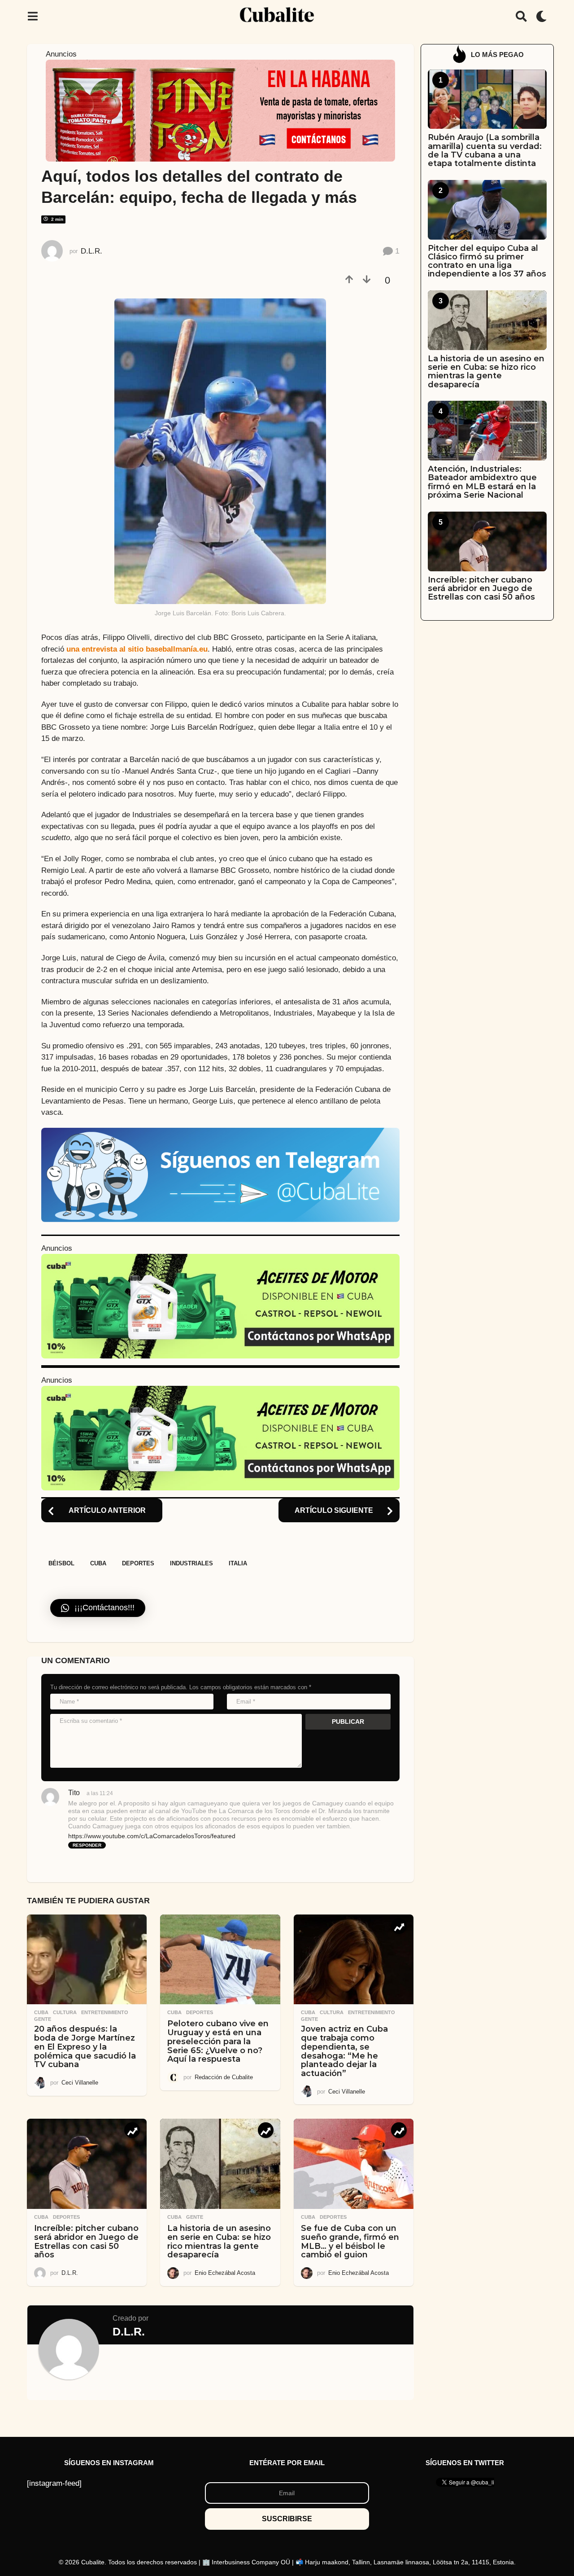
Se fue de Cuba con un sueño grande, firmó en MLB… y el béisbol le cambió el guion (350, 2241)
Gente (43, 2019)
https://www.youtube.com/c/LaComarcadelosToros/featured (152, 1836)
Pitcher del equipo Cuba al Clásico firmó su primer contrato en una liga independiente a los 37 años (487, 261)
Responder (87, 1845)
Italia (238, 1563)
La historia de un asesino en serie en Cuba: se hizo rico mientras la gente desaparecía (219, 2241)
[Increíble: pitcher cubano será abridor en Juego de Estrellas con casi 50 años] (87, 2164)
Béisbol (61, 1563)
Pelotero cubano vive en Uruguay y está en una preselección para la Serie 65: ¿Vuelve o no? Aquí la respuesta (218, 2041)
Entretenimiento (105, 2012)
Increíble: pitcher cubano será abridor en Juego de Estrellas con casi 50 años (86, 2241)
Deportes (138, 1563)
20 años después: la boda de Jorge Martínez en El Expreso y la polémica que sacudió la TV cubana (85, 2047)
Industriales (191, 1563)
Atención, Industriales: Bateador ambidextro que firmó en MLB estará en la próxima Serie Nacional (482, 482)
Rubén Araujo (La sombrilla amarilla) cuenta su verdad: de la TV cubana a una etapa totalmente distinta (485, 150)
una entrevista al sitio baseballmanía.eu (137, 649)
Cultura (65, 2012)
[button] (33, 16)
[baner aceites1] (220, 1306)
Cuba (98, 1563)
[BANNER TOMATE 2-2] (220, 110)
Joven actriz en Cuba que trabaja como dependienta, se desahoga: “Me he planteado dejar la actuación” (344, 2051)
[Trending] (399, 1926)
